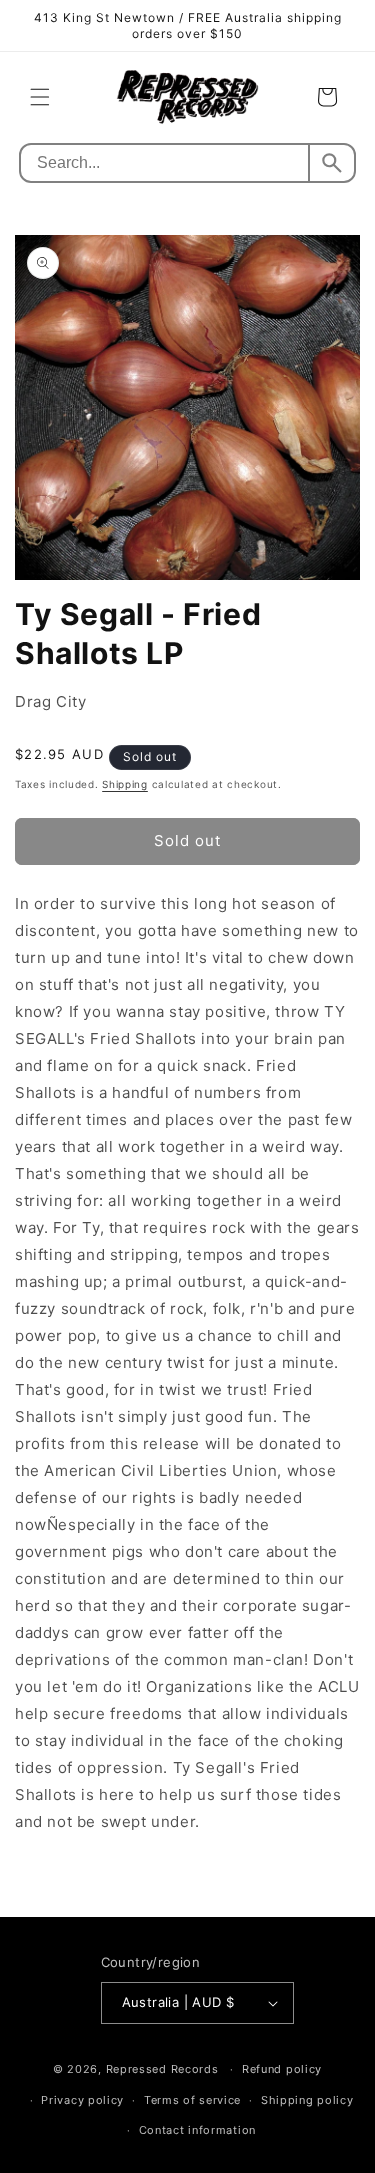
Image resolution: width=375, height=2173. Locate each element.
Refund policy (282, 2069)
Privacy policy (82, 2100)
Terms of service (192, 2100)
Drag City (50, 701)
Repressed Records (162, 2069)
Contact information (197, 2130)
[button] (40, 97)
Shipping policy (307, 2100)
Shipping (125, 784)
